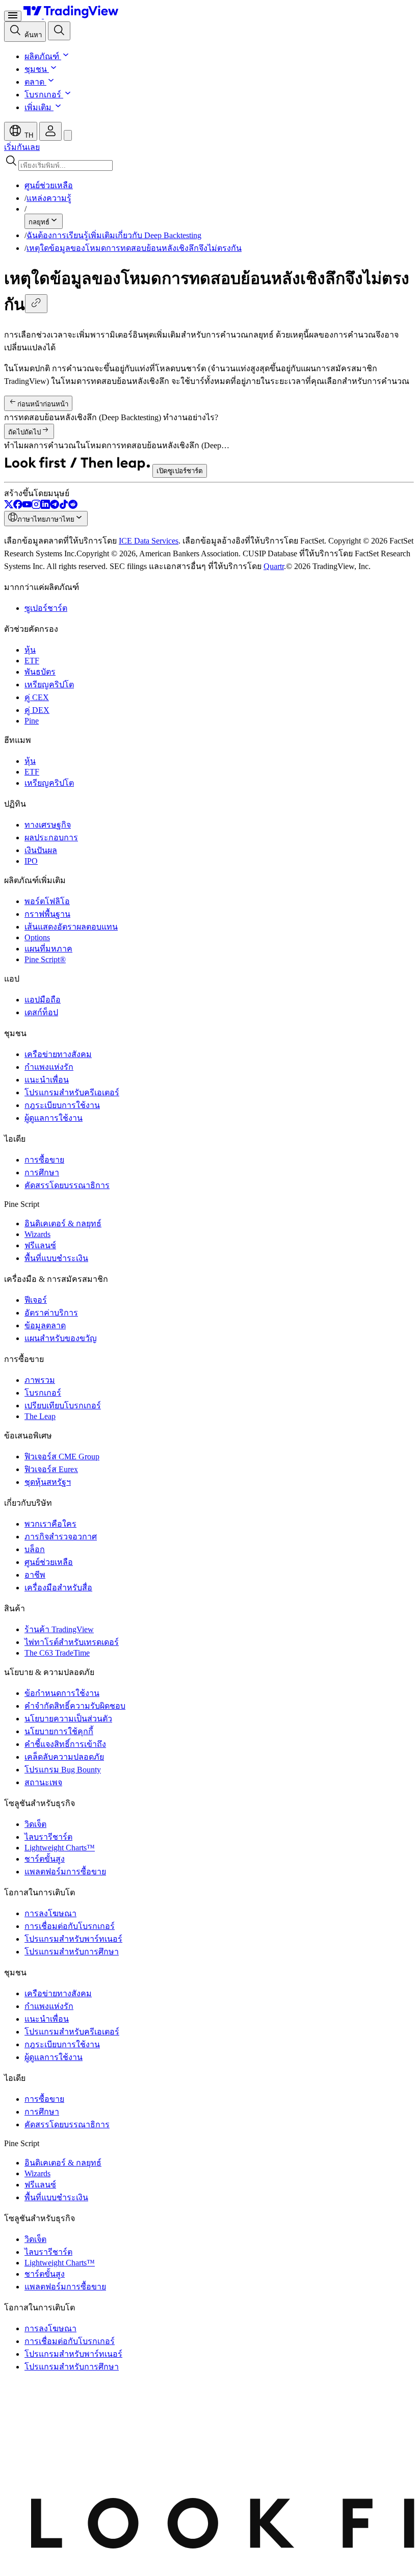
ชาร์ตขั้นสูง (45, 1859)
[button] (65, 56)
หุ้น (30, 650)
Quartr (274, 566)
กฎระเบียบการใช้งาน (62, 1105)
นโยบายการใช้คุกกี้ (59, 1731)
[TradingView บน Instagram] (36, 506)
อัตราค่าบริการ (51, 1313)
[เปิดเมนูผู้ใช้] (13, 16)
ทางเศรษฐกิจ (48, 825)
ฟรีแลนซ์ (40, 1245)
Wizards (37, 1234)
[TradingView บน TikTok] (64, 506)
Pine (32, 721)
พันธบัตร (40, 672)
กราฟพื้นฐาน (47, 914)
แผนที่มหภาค (48, 949)
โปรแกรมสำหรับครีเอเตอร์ (72, 1092)
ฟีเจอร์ (36, 1300)
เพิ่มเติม (38, 107)
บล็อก (35, 1549)
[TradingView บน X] (9, 506)
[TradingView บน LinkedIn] (45, 506)
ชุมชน (36, 69)
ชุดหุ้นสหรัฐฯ (48, 1482)
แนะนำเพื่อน (47, 1080)
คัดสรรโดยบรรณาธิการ (67, 1185)
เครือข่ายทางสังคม (58, 1054)
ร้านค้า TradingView (59, 1629)
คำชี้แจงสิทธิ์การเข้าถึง (65, 1744)
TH (28, 135)
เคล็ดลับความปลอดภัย (64, 1757)
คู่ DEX (37, 710)
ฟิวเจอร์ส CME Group (62, 1457)
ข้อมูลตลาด (45, 1325)
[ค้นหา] (59, 31)
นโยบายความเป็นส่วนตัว (68, 1719)
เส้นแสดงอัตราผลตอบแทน (71, 927)
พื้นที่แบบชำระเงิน (56, 1258)
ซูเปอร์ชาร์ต (46, 608)
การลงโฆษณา (50, 1913)
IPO (31, 861)
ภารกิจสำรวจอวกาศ (61, 1537)
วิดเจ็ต (35, 1824)
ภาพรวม (40, 1380)
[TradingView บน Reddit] (73, 506)
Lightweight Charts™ (60, 1848)
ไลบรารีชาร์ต (48, 1837)
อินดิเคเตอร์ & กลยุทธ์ (63, 1223)
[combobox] (209, 162)
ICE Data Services (149, 541)
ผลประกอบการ (51, 838)
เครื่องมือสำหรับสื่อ (58, 1588)
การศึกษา (42, 1173)
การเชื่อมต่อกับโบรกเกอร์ (70, 1926)
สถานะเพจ (43, 1782)
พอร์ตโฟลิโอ (47, 901)
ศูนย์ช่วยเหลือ (49, 1562)
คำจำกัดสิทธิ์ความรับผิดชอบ (75, 1706)
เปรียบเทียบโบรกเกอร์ (63, 1406)
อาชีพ (35, 1575)
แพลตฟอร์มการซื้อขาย (65, 1872)
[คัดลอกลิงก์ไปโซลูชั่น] (36, 304)
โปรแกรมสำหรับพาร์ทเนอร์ (73, 1939)
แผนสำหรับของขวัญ (61, 1338)
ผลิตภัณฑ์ (42, 56)
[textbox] (66, 165)
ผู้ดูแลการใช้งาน (54, 1118)
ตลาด (34, 82)
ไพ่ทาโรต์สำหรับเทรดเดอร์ (72, 1642)
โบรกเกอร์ (43, 95)
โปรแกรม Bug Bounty (63, 1770)
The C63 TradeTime (57, 1653)
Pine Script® (45, 959)
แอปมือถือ (43, 1000)
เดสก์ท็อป (41, 1012)
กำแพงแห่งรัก (49, 1067)
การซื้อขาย (44, 1160)
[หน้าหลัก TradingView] (71, 16)
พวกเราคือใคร (50, 1524)
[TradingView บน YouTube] (27, 506)
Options (37, 937)
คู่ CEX (37, 697)
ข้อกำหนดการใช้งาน (62, 1693)
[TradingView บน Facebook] (18, 506)
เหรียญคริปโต (49, 685)
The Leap (40, 1416)
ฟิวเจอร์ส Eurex (51, 1469)
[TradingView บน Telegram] (55, 506)
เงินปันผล (41, 850)
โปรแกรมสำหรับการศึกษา (72, 1952)
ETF (32, 661)
